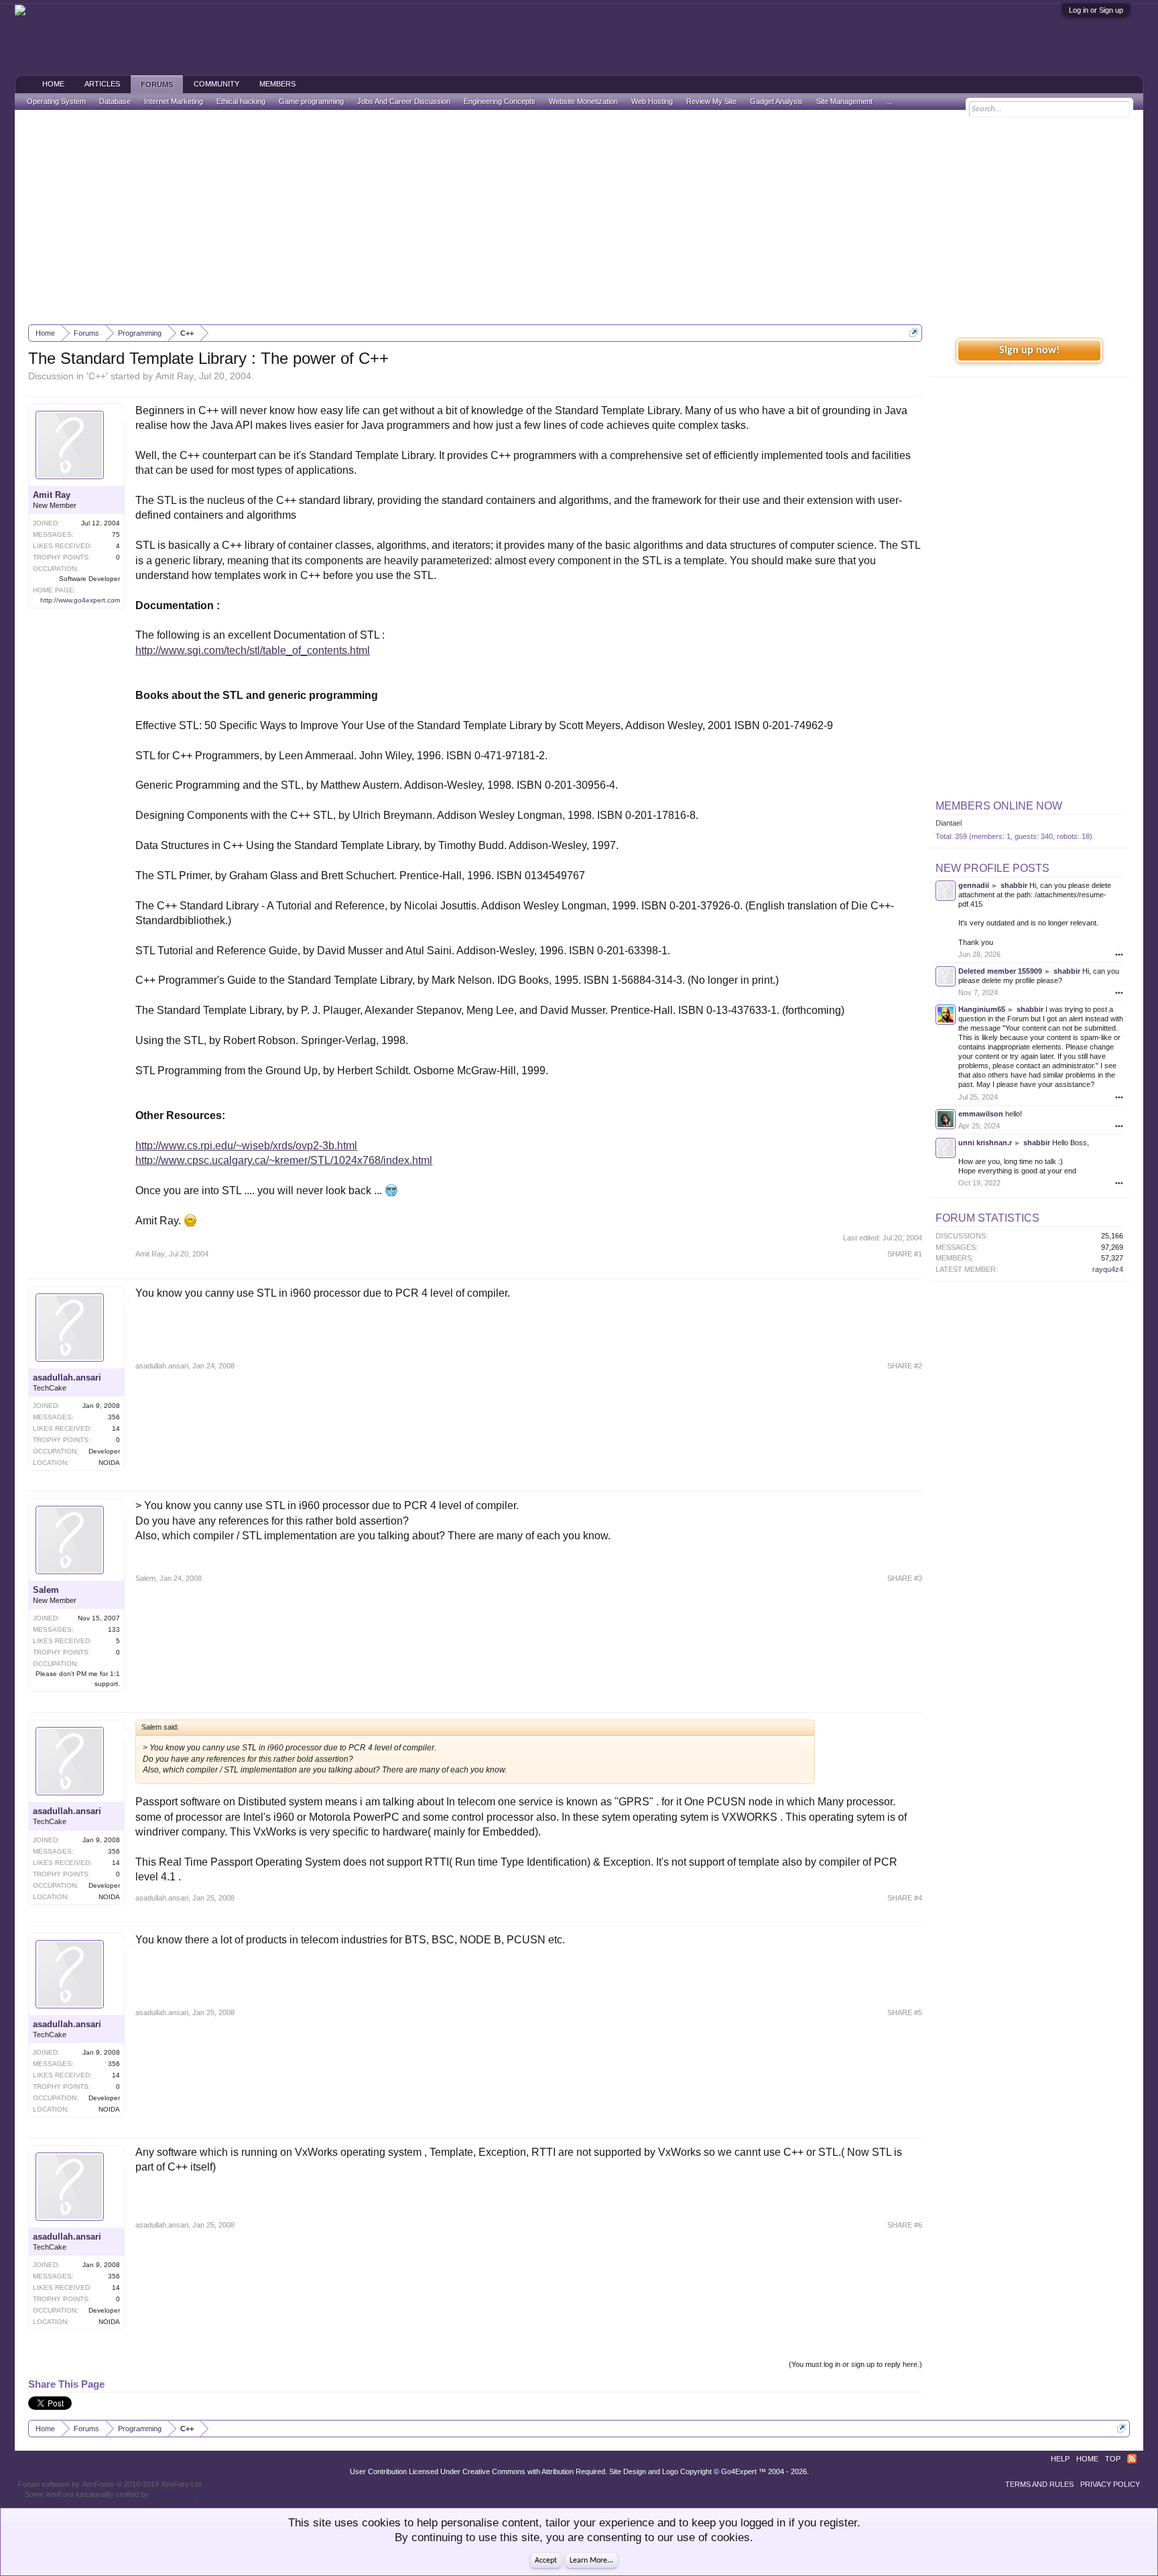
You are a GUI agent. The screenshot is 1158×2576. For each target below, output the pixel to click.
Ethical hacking (241, 101)
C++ (97, 376)
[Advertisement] (579, 217)
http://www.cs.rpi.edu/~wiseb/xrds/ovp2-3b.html (246, 1146)
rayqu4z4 (1108, 1269)
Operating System (56, 101)
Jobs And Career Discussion (404, 101)
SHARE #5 (905, 2012)
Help (1060, 2459)
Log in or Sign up (1096, 10)
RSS (1132, 2459)
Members (277, 84)
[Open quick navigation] (914, 333)
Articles (102, 84)
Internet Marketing (174, 101)
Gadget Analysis (776, 101)
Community (216, 84)
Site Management (844, 101)
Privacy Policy (1110, 2484)
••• (1119, 954)
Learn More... (591, 2561)
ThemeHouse (173, 2494)
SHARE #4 (905, 1898)
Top (1113, 2459)
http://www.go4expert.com (80, 600)
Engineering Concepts (500, 101)
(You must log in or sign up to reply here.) (855, 2364)
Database (115, 101)
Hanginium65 (982, 1009)
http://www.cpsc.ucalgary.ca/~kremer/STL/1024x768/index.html (284, 1160)
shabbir (1014, 885)
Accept (546, 2561)
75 (116, 534)
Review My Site (711, 101)
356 (114, 1417)
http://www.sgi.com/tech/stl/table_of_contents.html (253, 650)
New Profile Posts (992, 868)
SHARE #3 (905, 1578)
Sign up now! (1029, 350)
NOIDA (109, 1463)
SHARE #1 (905, 1254)
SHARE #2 (905, 1366)
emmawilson (981, 1114)
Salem (46, 1590)
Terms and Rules (1039, 2484)
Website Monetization (583, 101)
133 (114, 1629)
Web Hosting (652, 101)
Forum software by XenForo (111, 2484)
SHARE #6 (905, 2225)
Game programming (311, 101)
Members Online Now (999, 806)
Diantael (949, 823)
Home (53, 84)
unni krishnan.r (985, 1143)
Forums (157, 84)
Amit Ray (175, 376)
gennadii (974, 885)
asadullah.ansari (67, 1377)
